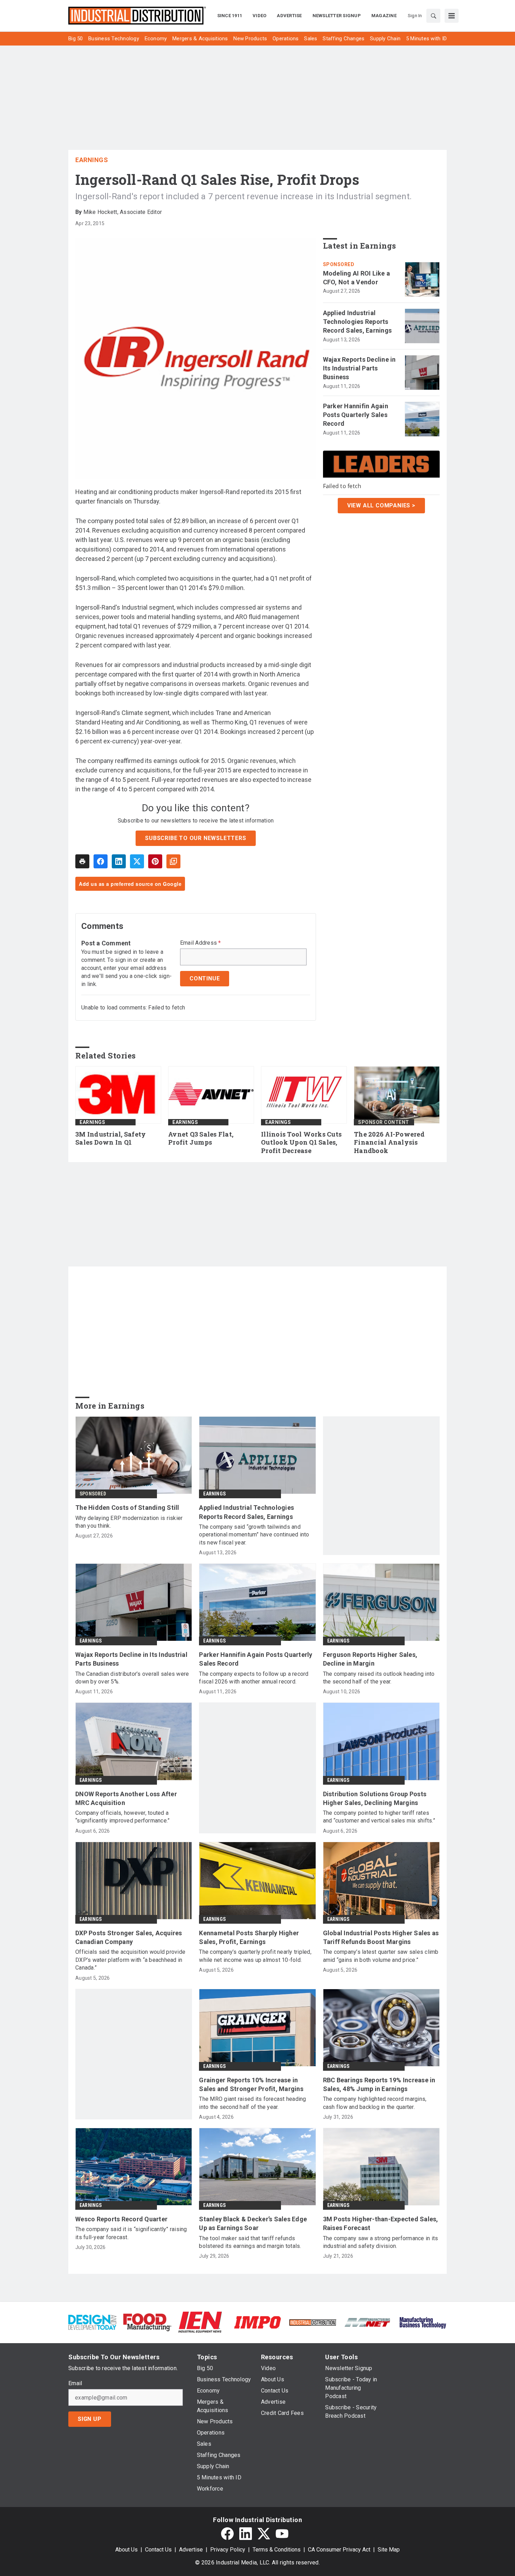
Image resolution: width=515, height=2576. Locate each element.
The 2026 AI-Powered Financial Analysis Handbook (389, 1143)
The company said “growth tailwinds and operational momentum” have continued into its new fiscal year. (254, 1535)
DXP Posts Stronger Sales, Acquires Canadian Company (129, 1937)
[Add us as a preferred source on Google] (173, 861)
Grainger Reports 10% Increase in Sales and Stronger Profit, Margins (251, 2084)
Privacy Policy (228, 2550)
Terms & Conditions (277, 2550)
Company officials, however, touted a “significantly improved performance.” (122, 1817)
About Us (126, 2550)
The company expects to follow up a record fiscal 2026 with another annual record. (254, 1678)
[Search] (433, 16)
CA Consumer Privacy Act (339, 2550)
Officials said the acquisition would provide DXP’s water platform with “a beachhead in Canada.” (130, 1960)
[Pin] (155, 861)
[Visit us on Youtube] (282, 2534)
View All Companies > (381, 505)
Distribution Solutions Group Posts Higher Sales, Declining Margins (375, 1798)
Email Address (201, 943)
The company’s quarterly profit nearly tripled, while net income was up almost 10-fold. (255, 1956)
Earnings (92, 160)
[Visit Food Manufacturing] (147, 2322)
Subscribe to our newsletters (195, 838)
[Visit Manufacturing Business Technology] (423, 2322)
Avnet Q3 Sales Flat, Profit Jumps (201, 1138)
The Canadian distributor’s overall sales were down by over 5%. (132, 1678)
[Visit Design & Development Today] (92, 2322)
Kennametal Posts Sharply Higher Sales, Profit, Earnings (249, 1937)
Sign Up (90, 2419)
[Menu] (452, 16)
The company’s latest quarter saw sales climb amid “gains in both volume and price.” (381, 1956)
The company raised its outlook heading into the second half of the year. (379, 1678)
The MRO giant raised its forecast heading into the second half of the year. (252, 2103)
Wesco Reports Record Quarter (121, 2219)
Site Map (389, 2550)
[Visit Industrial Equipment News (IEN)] (200, 2322)
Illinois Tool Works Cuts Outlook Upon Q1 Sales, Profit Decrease (301, 1143)
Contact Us (158, 2550)
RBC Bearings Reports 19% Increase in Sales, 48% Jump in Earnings (379, 2084)
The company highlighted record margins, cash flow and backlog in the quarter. (375, 2103)
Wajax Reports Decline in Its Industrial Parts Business (359, 368)
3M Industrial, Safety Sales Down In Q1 (111, 1138)
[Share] (101, 861)
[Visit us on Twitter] (264, 2534)
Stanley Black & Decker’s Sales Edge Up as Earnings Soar (253, 2223)
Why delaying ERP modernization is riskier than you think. (129, 1522)
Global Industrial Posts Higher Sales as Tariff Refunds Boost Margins (381, 1937)
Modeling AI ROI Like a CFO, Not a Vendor (357, 278)
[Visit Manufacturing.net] (368, 2322)
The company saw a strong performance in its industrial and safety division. (381, 2242)
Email (75, 2383)
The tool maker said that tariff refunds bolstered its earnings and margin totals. (250, 2242)
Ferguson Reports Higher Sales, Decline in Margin (370, 1659)
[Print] (82, 861)
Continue (205, 978)
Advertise (191, 2550)
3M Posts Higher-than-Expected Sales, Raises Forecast (381, 2223)
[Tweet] (137, 861)
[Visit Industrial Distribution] (313, 2322)
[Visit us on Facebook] (227, 2534)
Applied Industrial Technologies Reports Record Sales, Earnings (358, 322)
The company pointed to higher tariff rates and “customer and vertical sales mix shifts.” (379, 1817)
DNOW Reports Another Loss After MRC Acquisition (126, 1798)
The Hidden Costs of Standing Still (127, 1508)
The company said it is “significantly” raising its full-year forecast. (131, 2233)
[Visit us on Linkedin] (246, 2534)
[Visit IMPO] (257, 2322)
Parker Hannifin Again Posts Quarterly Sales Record (356, 415)
